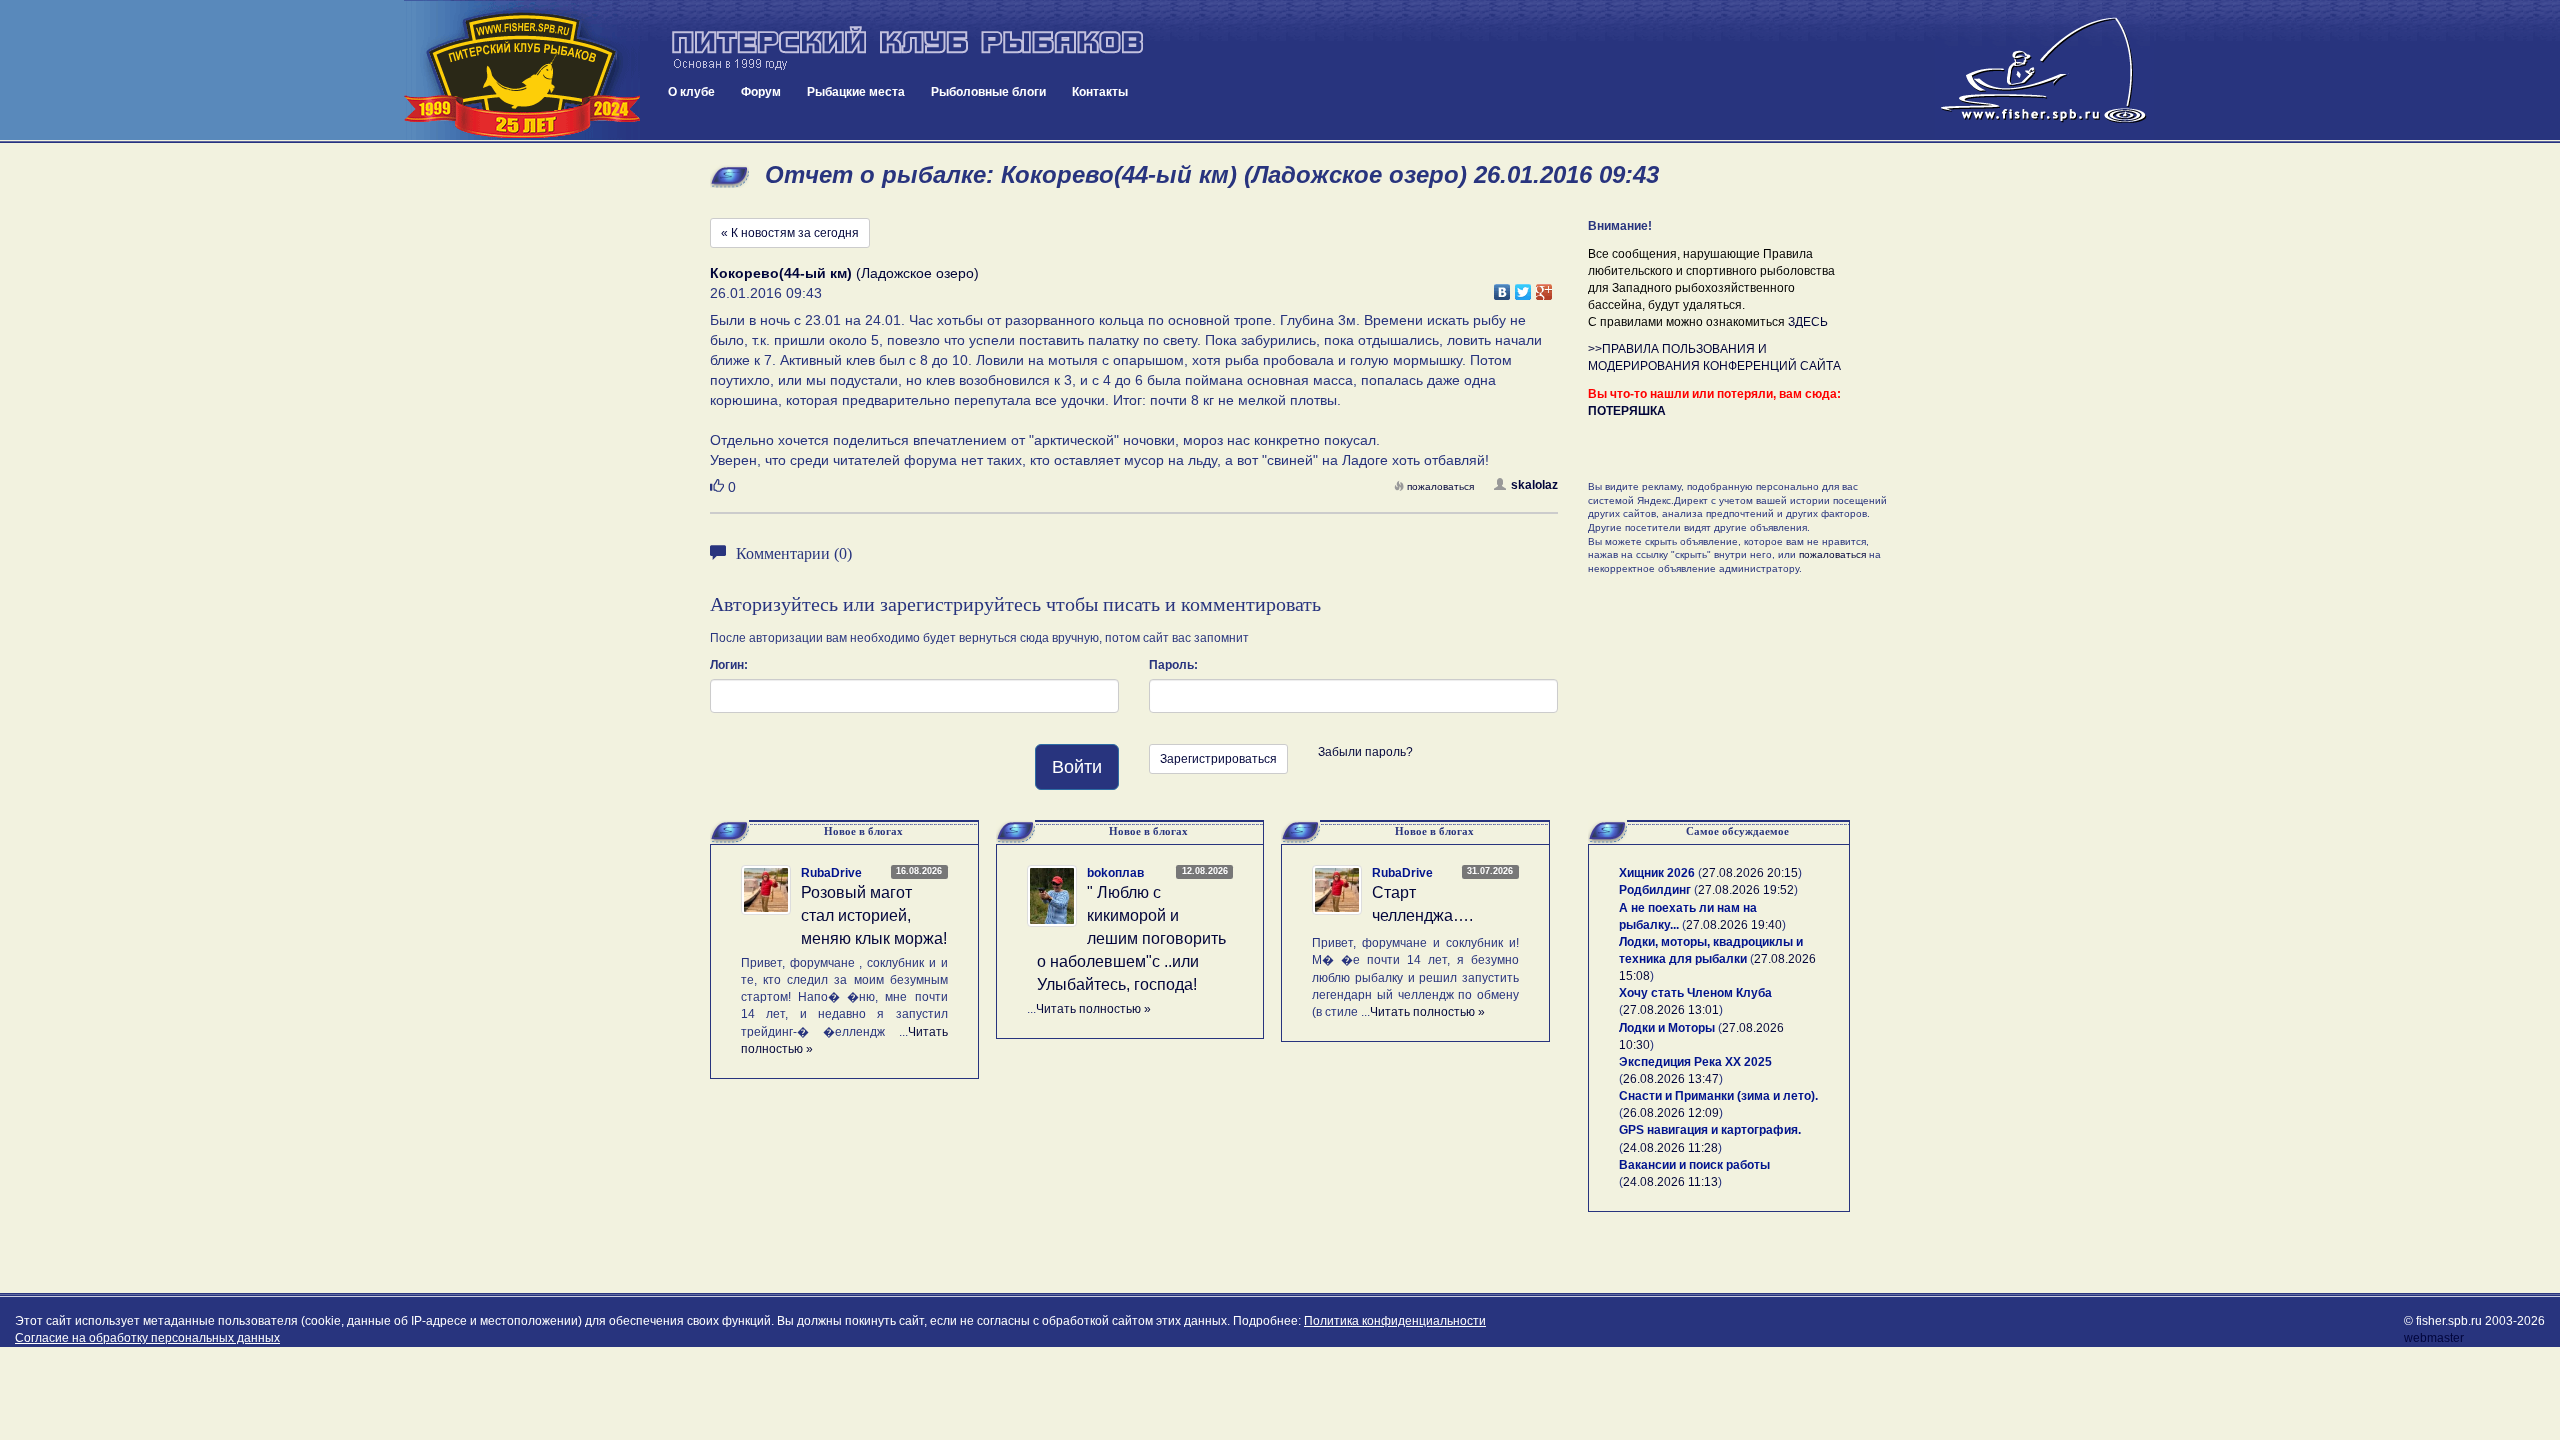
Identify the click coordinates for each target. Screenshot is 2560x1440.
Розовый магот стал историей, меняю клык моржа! (874, 915)
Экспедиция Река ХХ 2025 (1695, 1062)
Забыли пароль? (1365, 752)
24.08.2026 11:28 (1670, 1148)
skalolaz (1534, 485)
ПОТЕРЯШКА (1627, 411)
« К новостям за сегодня (790, 233)
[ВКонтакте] (1502, 287)
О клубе (691, 92)
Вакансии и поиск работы (1694, 1165)
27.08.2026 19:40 (1734, 925)
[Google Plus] (1544, 287)
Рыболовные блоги (988, 92)
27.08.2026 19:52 (1746, 890)
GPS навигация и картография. (1710, 1130)
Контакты (1100, 92)
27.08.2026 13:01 (1671, 1010)
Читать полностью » (1093, 1009)
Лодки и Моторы (1667, 1028)
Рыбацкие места (856, 92)
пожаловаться (1440, 486)
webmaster (2434, 1338)
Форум (761, 92)
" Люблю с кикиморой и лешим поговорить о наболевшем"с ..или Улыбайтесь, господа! (1131, 938)
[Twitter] (1523, 287)
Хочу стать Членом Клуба (1695, 993)
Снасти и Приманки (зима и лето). (1718, 1096)
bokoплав (1115, 873)
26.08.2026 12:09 (1671, 1113)
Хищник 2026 (1657, 873)
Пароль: (1173, 665)
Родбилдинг (1655, 890)
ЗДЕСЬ (1808, 322)
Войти (1077, 767)
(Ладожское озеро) (844, 273)
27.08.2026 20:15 (1750, 873)
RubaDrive (831, 873)
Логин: (729, 665)
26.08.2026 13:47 (1671, 1079)
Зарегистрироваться (1218, 759)
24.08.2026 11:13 (1670, 1182)
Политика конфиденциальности (1395, 1321)
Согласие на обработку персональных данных (147, 1338)
